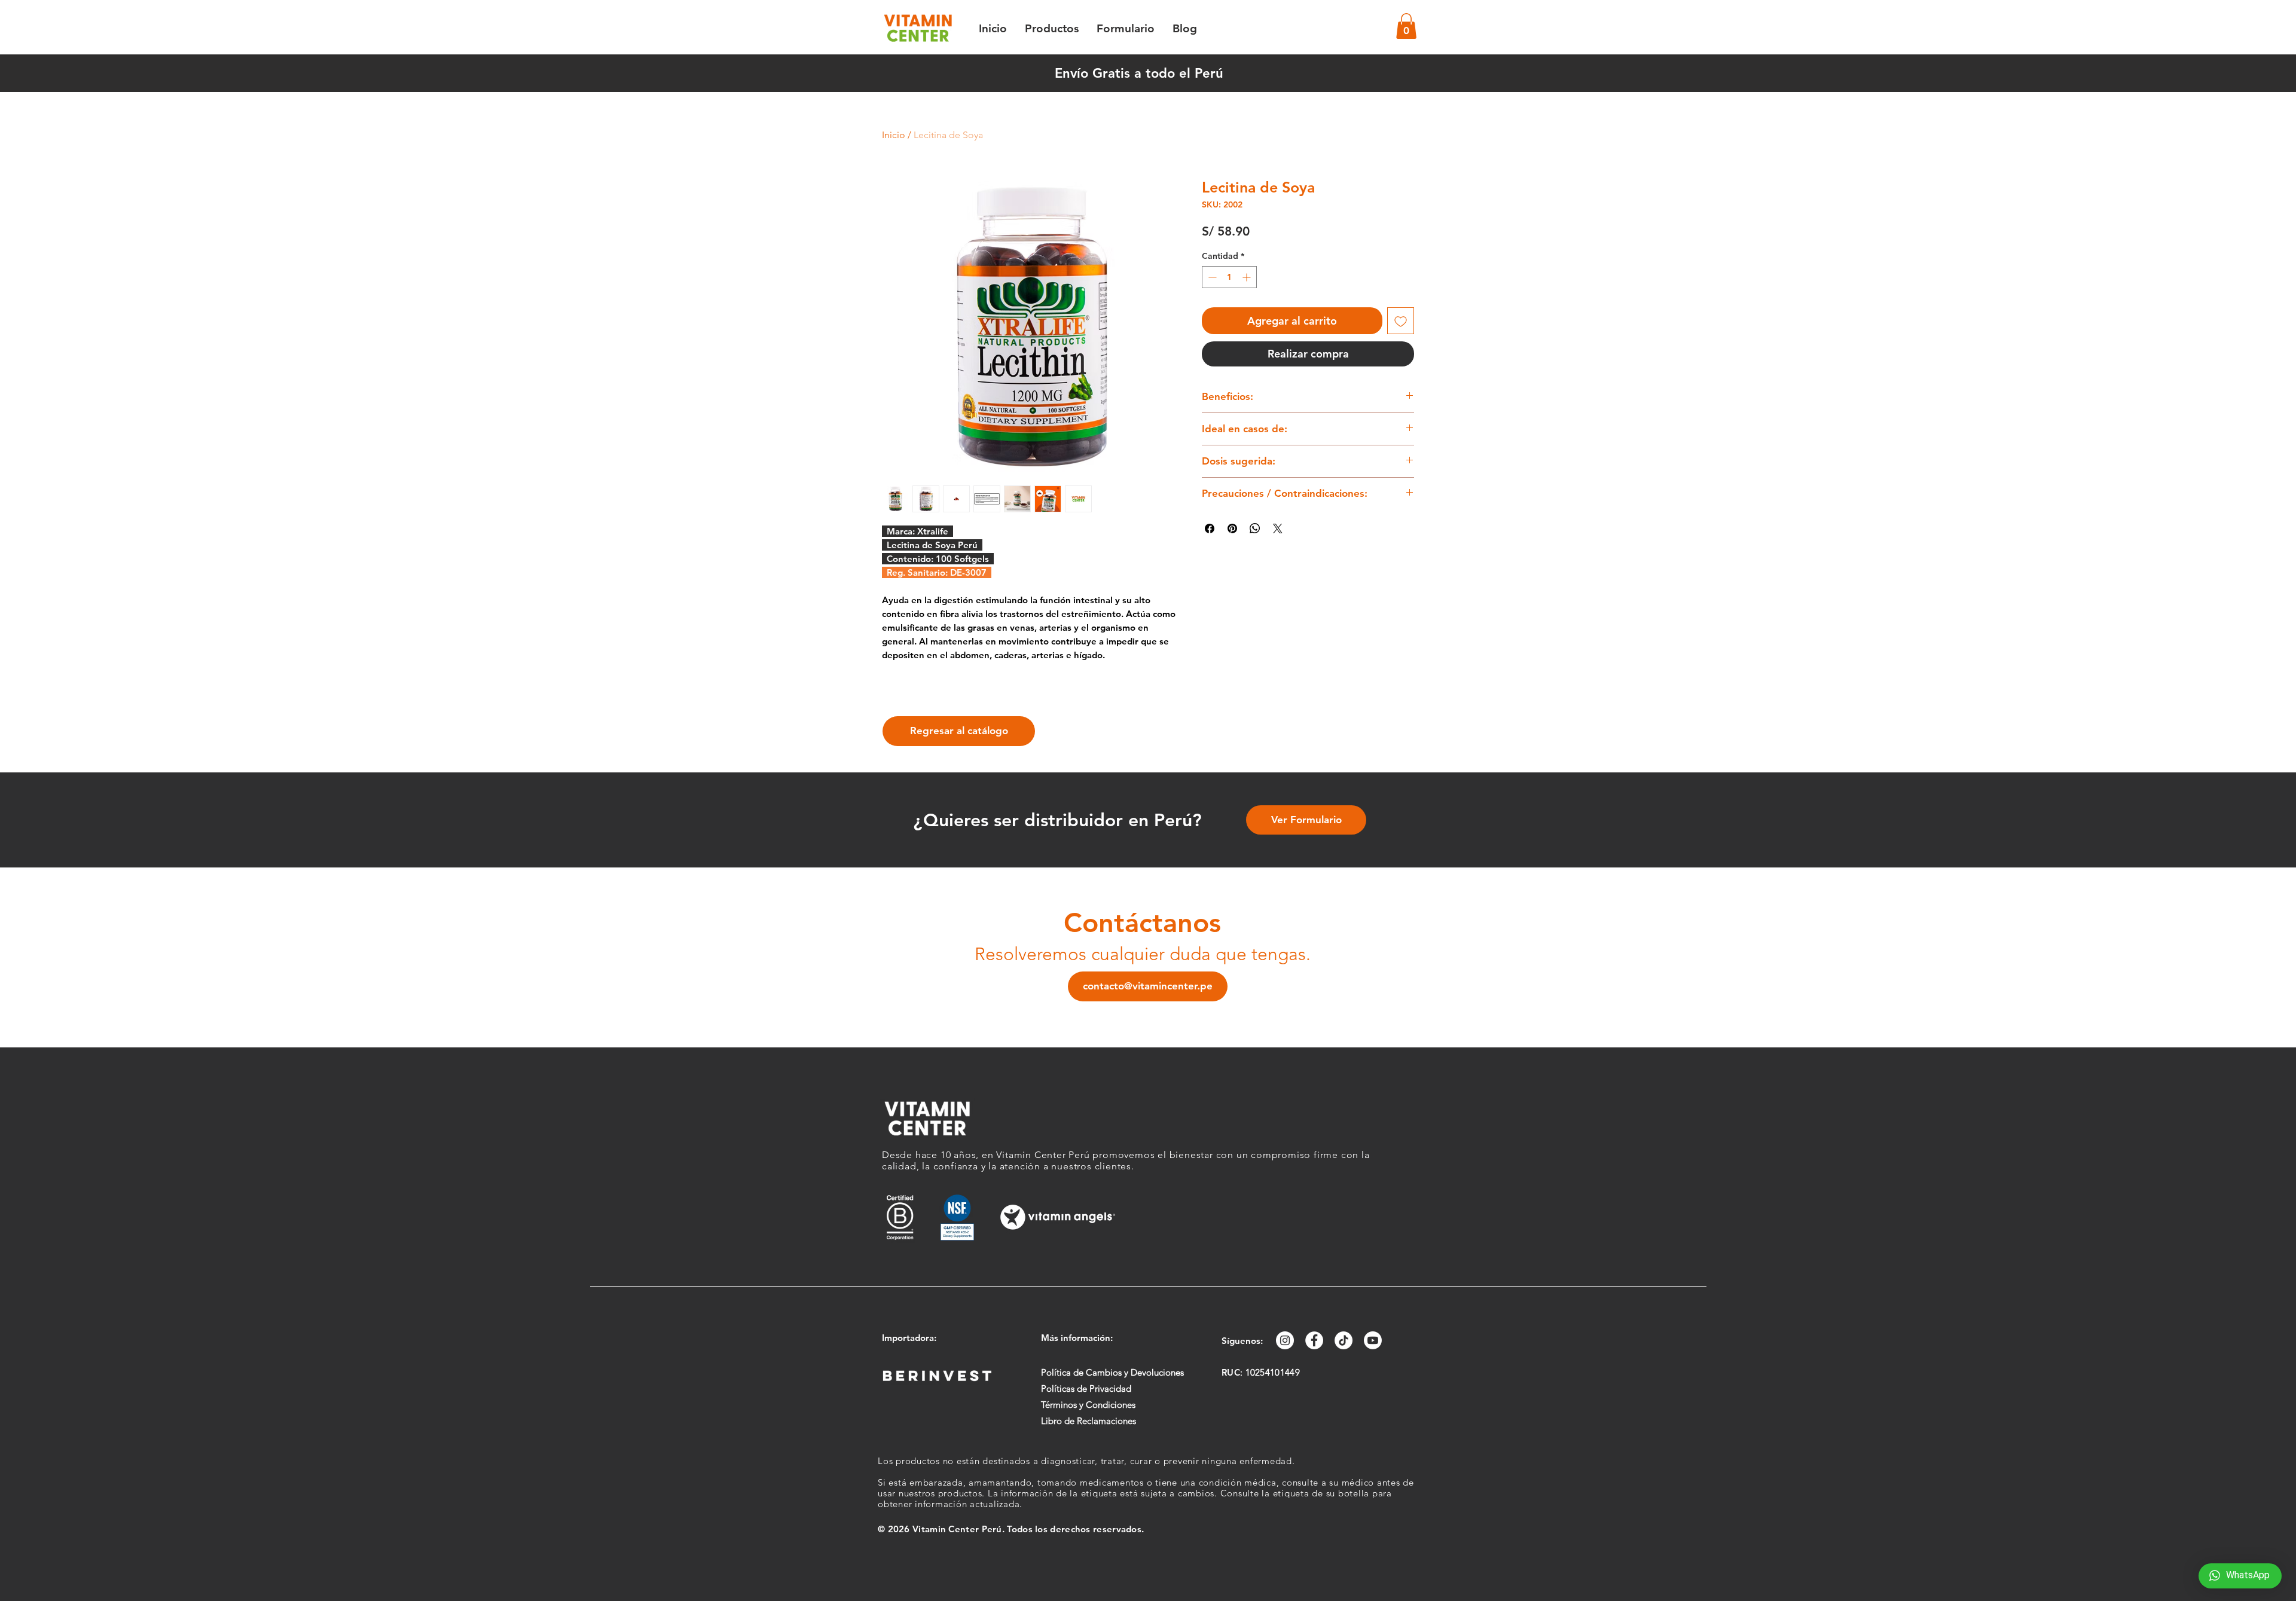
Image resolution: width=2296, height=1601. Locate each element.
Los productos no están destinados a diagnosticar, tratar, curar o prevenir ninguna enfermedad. (1086, 1461)
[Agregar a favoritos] (1401, 321)
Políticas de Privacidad (1086, 1388)
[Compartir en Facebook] (1210, 528)
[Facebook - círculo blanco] (1314, 1340)
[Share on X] (1278, 528)
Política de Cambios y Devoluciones (1112, 1372)
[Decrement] (1211, 277)
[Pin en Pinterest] (1232, 528)
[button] (1406, 26)
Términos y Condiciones (1088, 1405)
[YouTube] (1373, 1340)
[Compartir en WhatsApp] (1255, 528)
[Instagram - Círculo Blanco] (1285, 1340)
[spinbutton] (1229, 277)
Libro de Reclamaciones (1089, 1421)
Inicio (894, 135)
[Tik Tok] (1344, 1340)
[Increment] (1248, 277)
